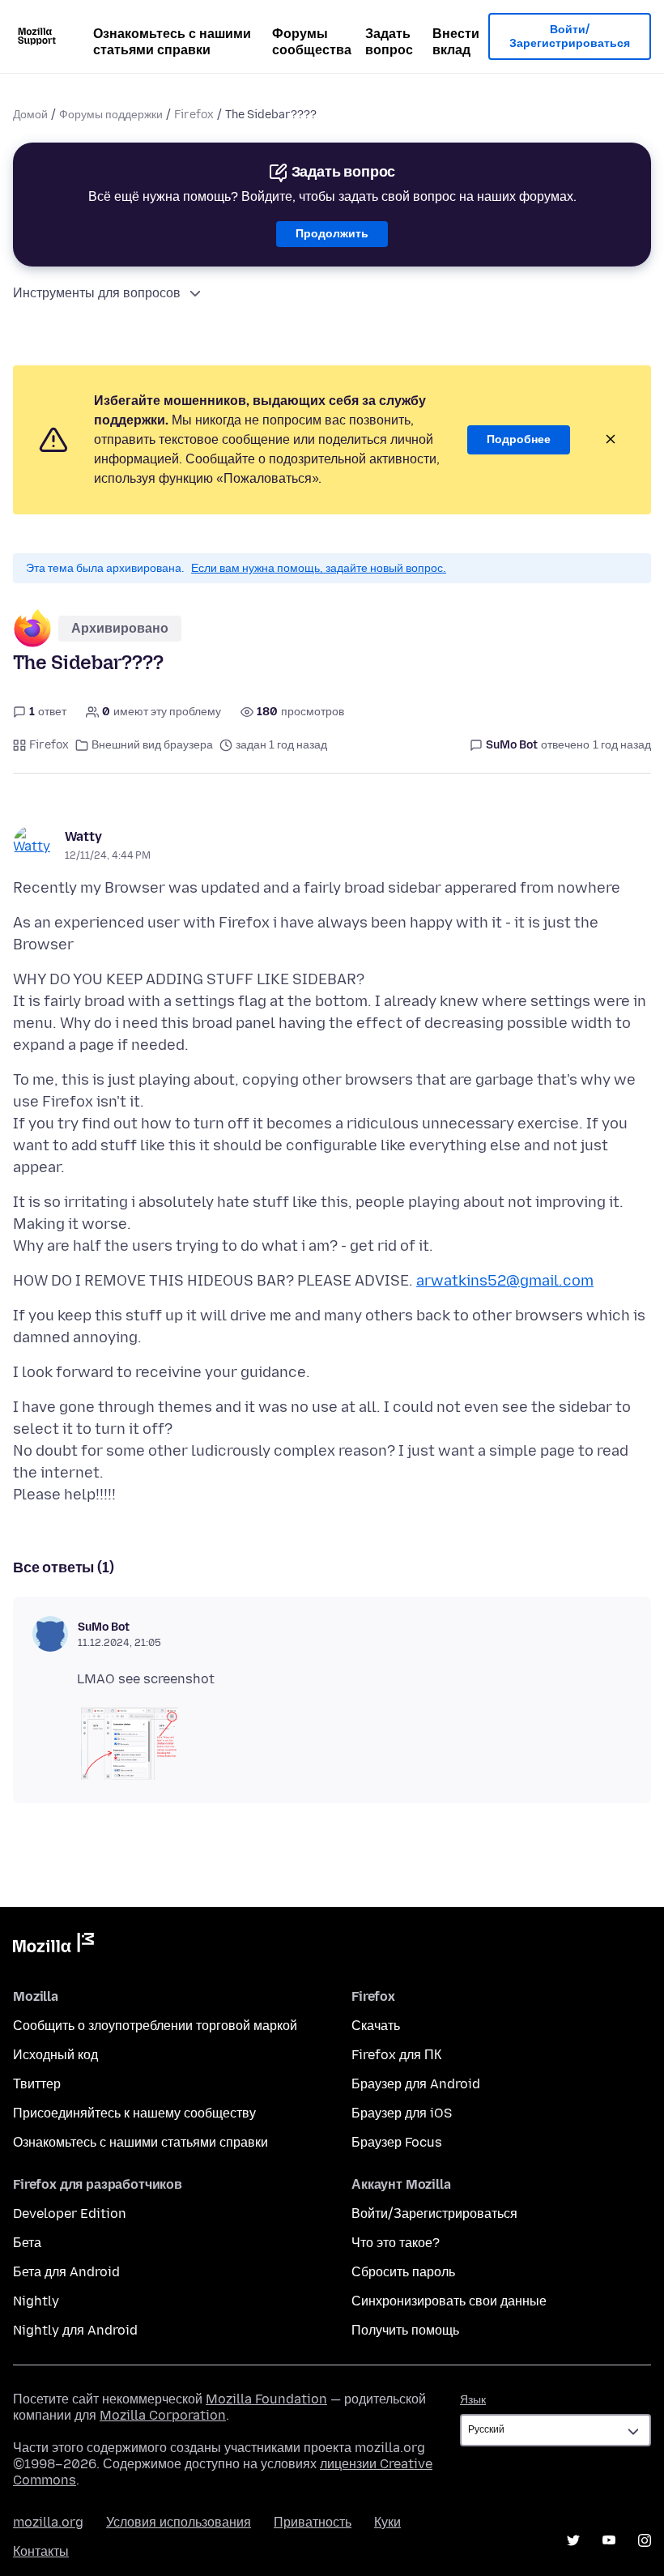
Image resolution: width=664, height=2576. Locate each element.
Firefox (194, 115)
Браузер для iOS (402, 2113)
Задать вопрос (389, 42)
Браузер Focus (397, 2142)
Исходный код (55, 2055)
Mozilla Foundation (266, 2399)
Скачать (376, 2026)
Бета (27, 2243)
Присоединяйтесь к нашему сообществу (134, 2113)
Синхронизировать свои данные (449, 2301)
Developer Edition (70, 2213)
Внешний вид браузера (152, 745)
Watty (83, 836)
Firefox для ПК (396, 2055)
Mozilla (53, 1946)
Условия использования (179, 2522)
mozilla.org (48, 2522)
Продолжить (332, 234)
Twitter (573, 2540)
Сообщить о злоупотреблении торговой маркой (155, 2026)
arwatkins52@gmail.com (505, 1281)
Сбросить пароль (403, 2272)
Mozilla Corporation (163, 2415)
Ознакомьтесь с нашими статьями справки (172, 42)
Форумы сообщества (312, 42)
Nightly (36, 2301)
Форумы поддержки (111, 115)
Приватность (313, 2522)
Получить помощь (405, 2330)
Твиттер (37, 2084)
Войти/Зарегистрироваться (570, 37)
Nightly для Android (75, 2330)
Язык (473, 2400)
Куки (387, 2522)
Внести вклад (456, 42)
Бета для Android (66, 2272)
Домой (30, 115)
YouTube (609, 2540)
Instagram (645, 2540)
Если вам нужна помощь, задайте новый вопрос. (319, 568)
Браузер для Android (416, 2084)
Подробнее (519, 439)
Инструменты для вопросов (97, 293)
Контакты (41, 2551)
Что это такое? (396, 2243)
